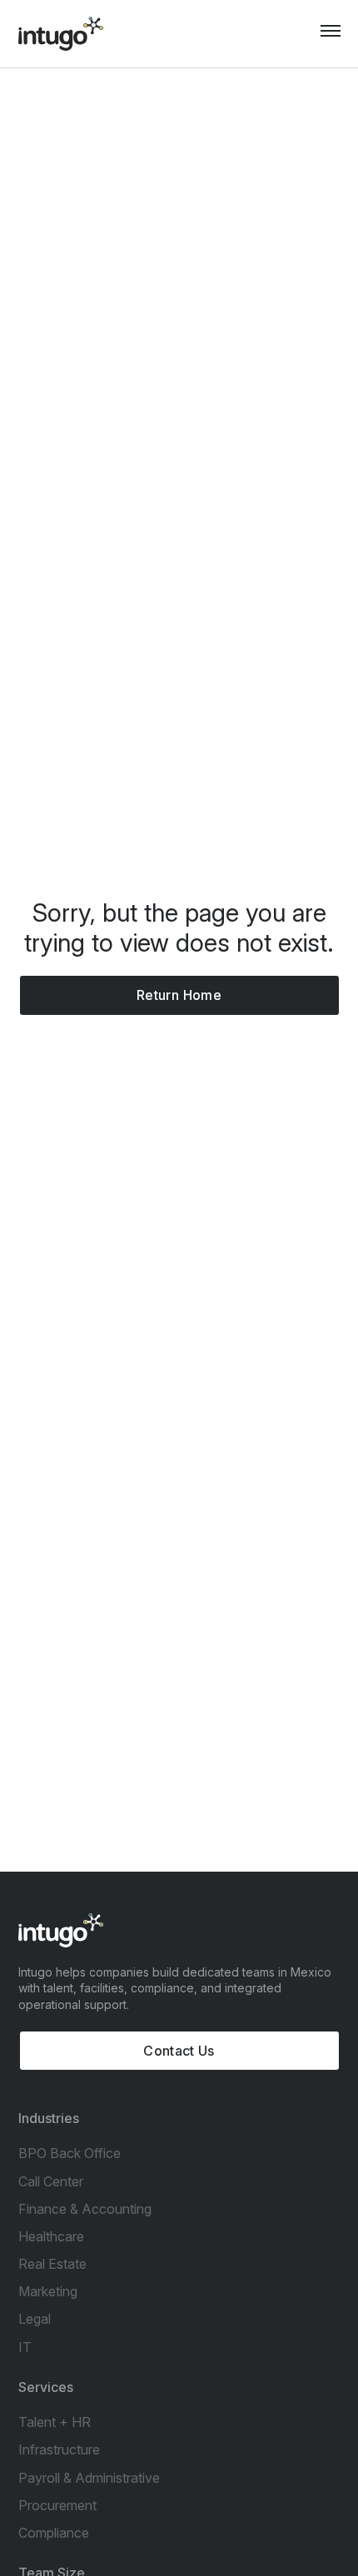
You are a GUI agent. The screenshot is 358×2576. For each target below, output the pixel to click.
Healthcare (51, 2236)
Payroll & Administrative (89, 2478)
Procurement (57, 2505)
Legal (35, 2319)
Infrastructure (59, 2449)
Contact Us (179, 2051)
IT (25, 2347)
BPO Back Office (70, 2153)
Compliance (54, 2533)
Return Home (179, 995)
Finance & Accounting (85, 2209)
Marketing (48, 2291)
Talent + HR (55, 2422)
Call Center (51, 2181)
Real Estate (52, 2264)
